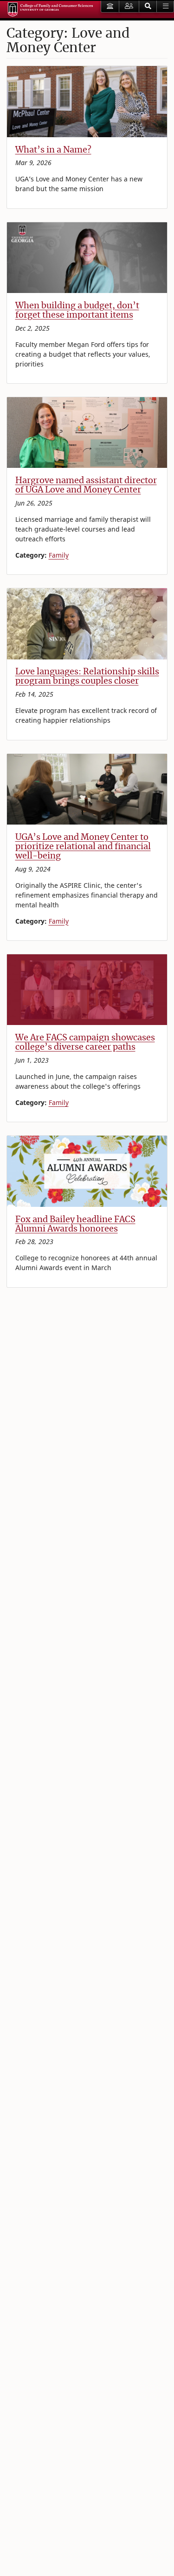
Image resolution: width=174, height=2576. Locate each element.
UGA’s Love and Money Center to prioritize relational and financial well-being (83, 846)
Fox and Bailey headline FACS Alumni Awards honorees (75, 1224)
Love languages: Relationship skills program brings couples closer (87, 676)
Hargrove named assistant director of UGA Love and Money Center (86, 485)
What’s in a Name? (53, 150)
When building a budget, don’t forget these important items (77, 310)
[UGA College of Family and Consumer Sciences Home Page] (50, 10)
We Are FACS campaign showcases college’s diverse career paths (85, 1042)
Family (59, 555)
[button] (148, 7)
